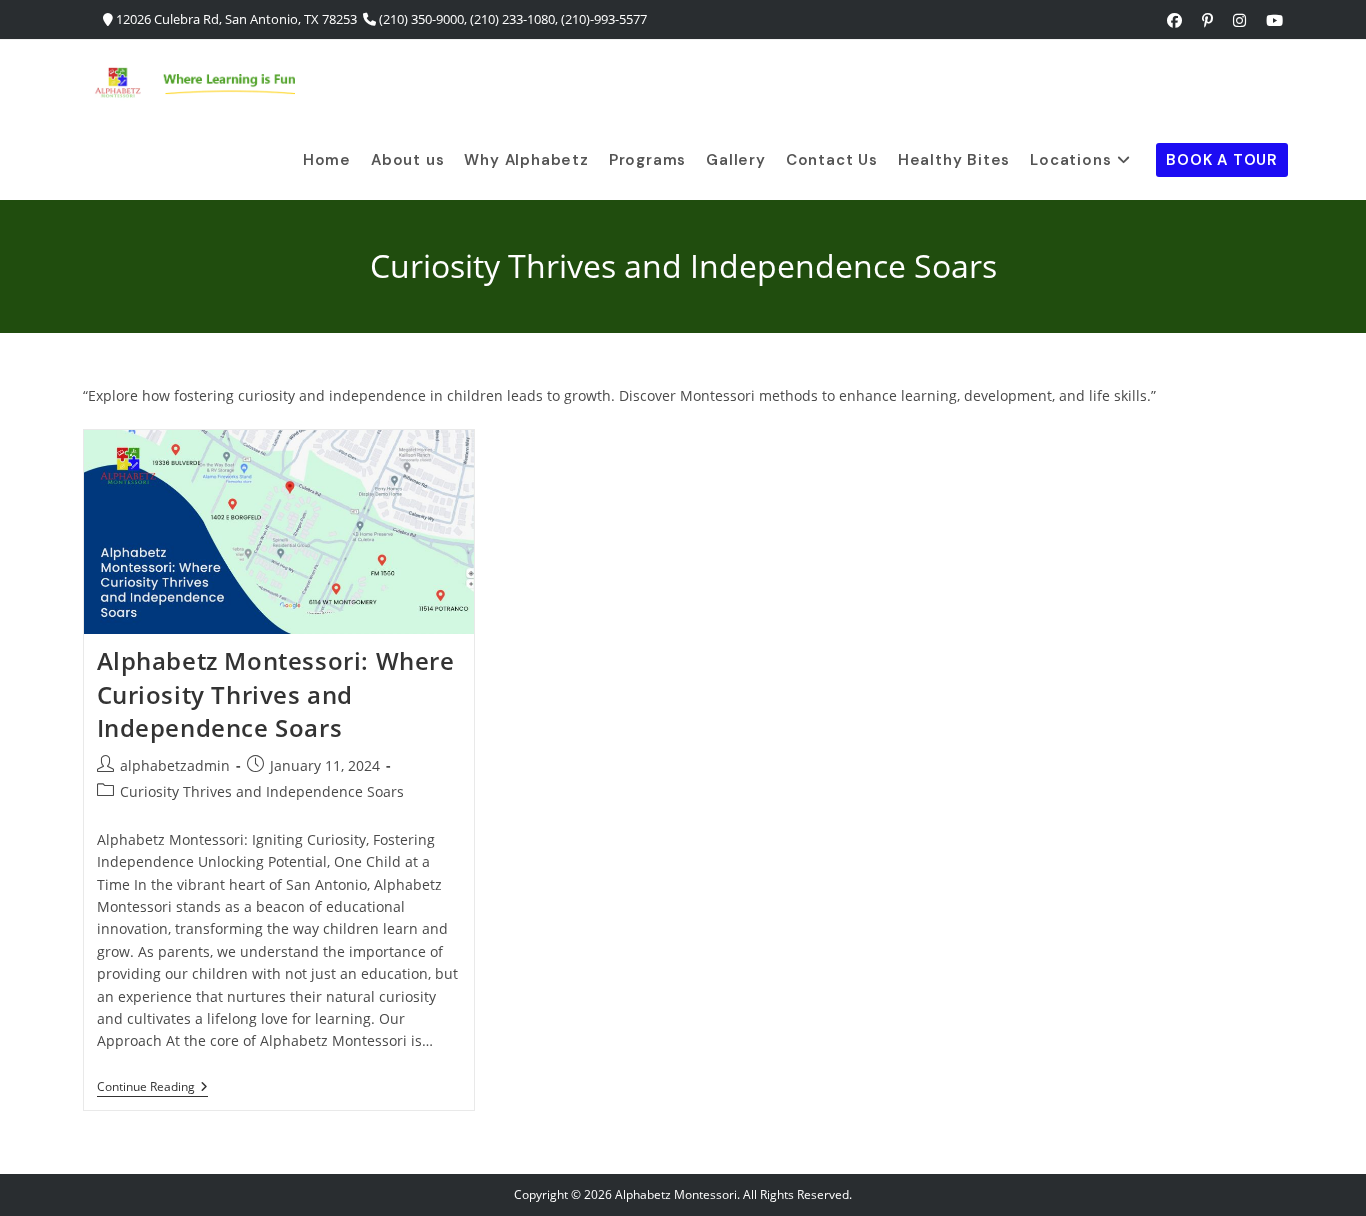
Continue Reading (152, 1088)
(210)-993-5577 (604, 19)
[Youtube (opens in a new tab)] (1269, 20)
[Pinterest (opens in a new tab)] (1207, 20)
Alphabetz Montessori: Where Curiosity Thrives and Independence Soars (276, 694)
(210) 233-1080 (512, 19)
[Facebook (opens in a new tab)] (1174, 20)
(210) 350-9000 (421, 19)
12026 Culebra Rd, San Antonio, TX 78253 (236, 19)
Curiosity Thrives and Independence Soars (262, 791)
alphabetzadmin (175, 765)
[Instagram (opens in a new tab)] (1239, 20)
